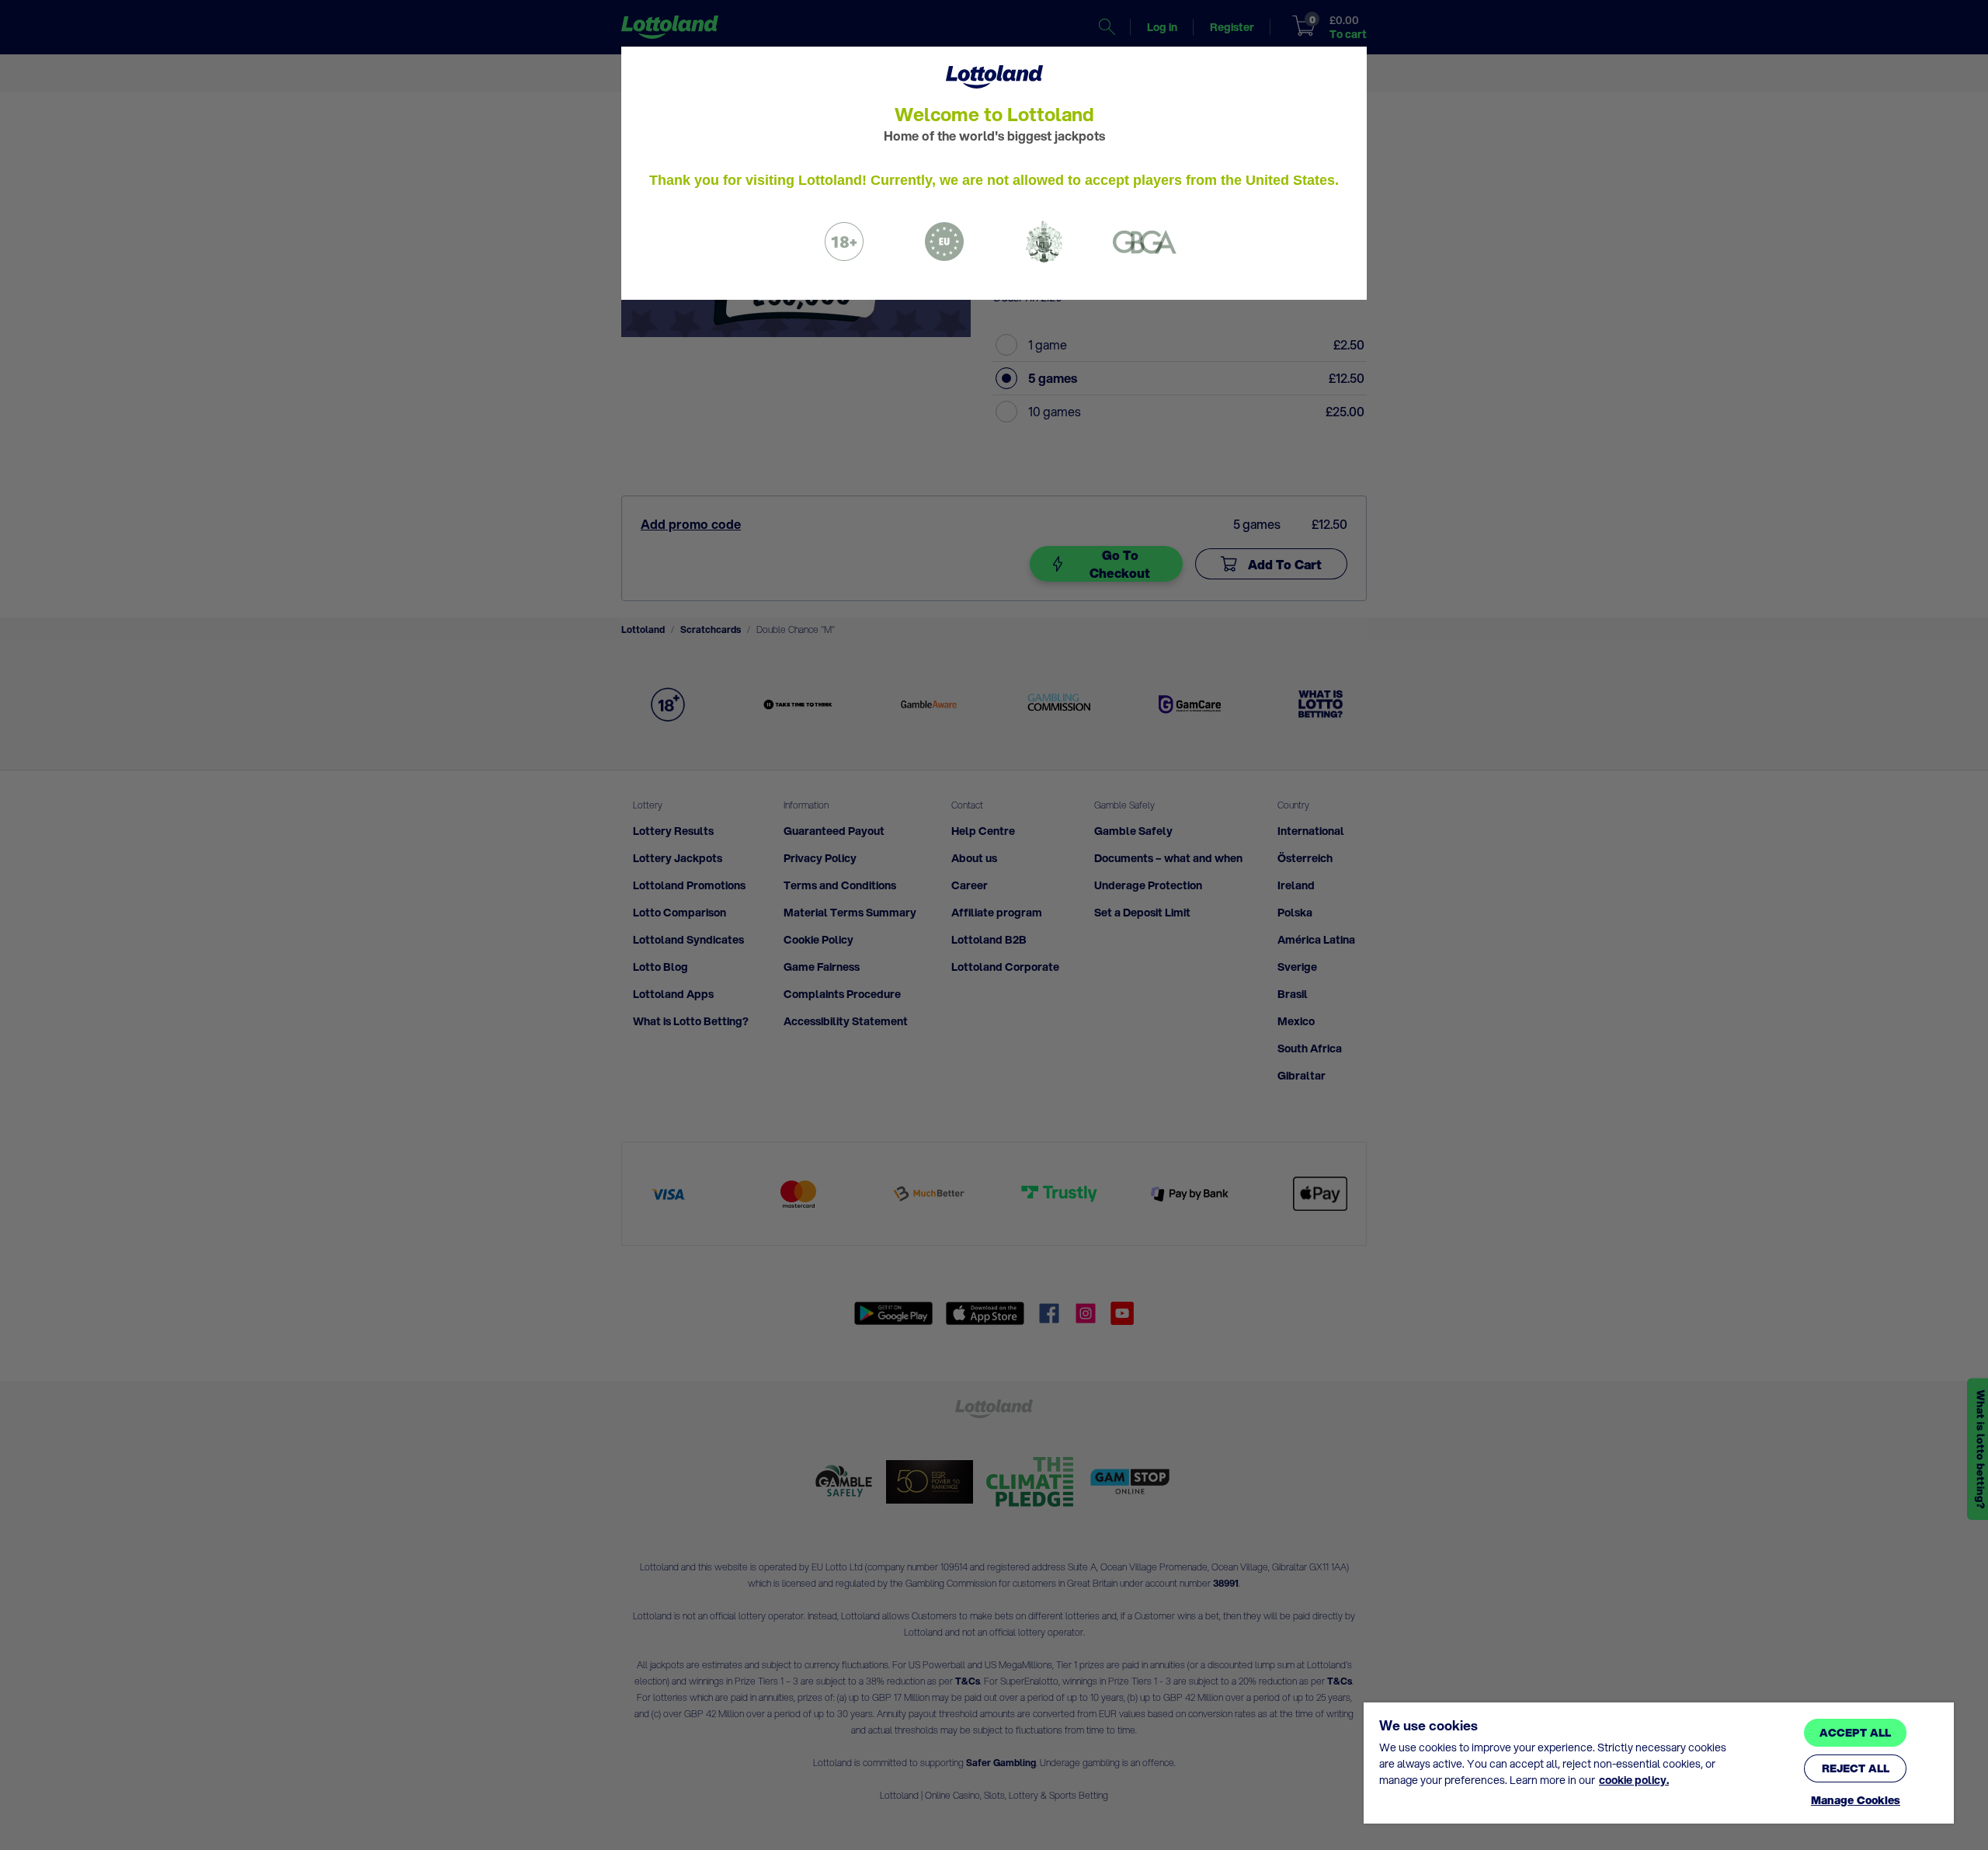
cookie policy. (1634, 1780)
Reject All (1856, 1768)
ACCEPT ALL (1855, 1733)
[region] (1659, 1763)
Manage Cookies (1856, 1801)
